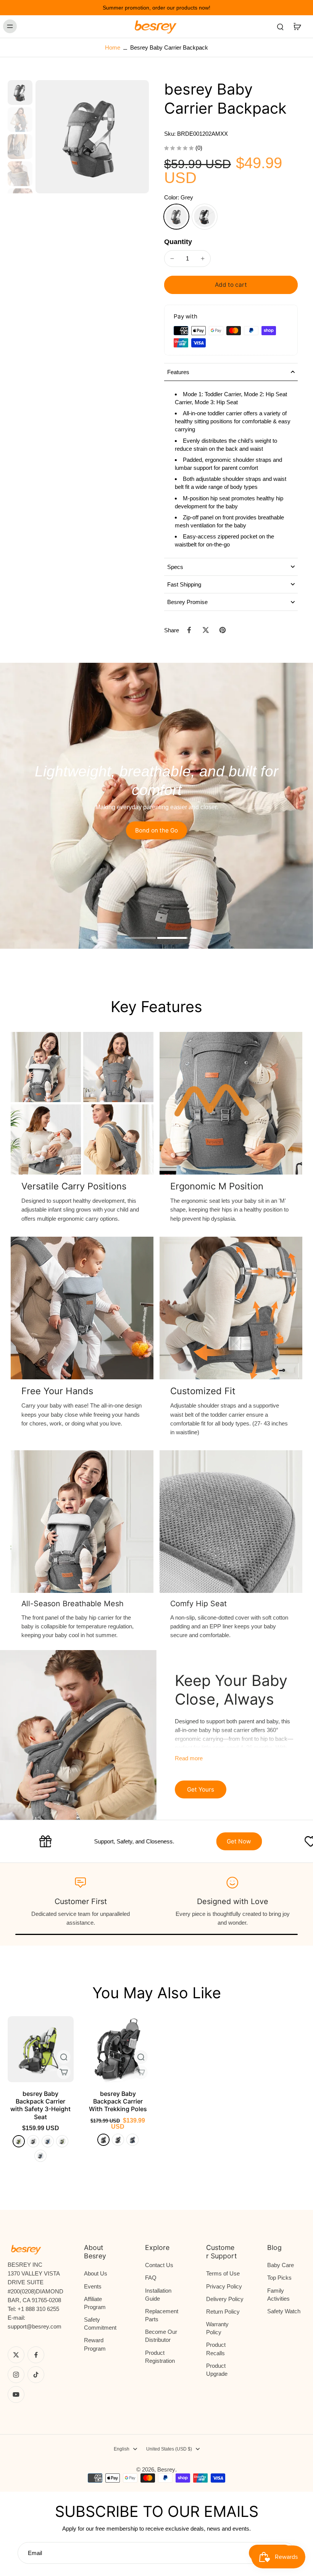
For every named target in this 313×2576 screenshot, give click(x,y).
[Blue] (132, 2140)
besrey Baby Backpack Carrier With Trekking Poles (118, 2101)
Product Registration (160, 2357)
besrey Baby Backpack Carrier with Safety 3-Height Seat (40, 2105)
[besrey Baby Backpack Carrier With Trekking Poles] (118, 2049)
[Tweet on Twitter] (206, 630)
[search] (280, 26)
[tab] (140, 939)
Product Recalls (216, 2349)
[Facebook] (36, 2355)
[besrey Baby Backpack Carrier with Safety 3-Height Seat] (41, 2049)
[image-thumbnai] (20, 92)
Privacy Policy (224, 2286)
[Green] (19, 2141)
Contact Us (159, 2265)
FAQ (151, 2278)
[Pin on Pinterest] (223, 630)
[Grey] (176, 217)
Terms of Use (223, 2273)
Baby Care (281, 2265)
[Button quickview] (64, 2057)
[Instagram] (16, 2375)
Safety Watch (284, 2311)
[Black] (205, 217)
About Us (96, 2273)
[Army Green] (62, 2141)
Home (113, 47)
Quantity (178, 242)
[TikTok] (36, 2375)
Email (35, 2553)
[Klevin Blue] (48, 2141)
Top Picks (279, 2278)
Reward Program (95, 2344)
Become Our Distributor (161, 2336)
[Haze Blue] (40, 2156)
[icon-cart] (297, 26)
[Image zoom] (92, 137)
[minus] (172, 259)
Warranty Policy (217, 2328)
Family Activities (278, 2295)
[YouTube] (16, 2394)
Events (93, 2286)
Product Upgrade (217, 2370)
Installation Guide (158, 2295)
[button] (231, 285)
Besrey (166, 2469)
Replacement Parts (162, 2315)
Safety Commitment (100, 2324)
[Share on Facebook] (189, 630)
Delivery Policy (225, 2299)
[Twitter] (16, 2355)
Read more (189, 1758)
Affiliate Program (95, 2303)
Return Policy (223, 2312)
